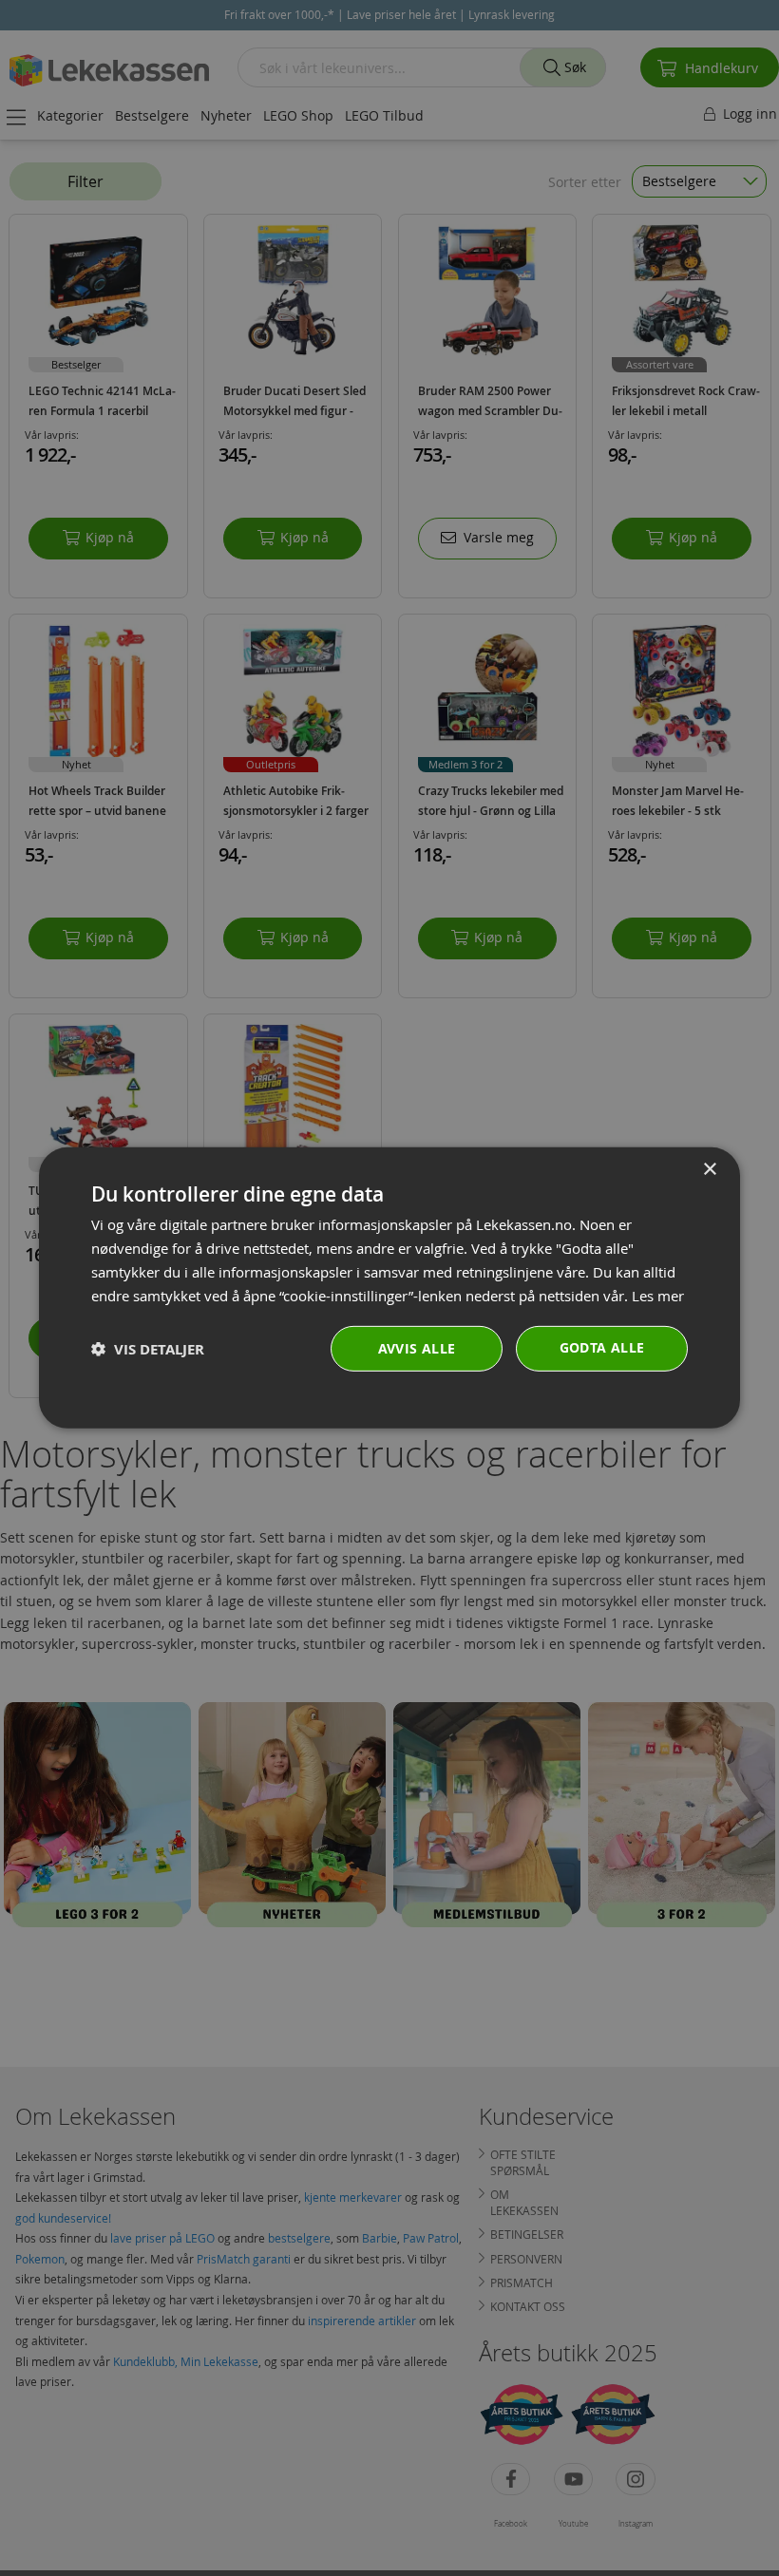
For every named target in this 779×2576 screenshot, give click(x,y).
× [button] (709, 1170)
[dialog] (389, 1288)
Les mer (658, 1295)
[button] (148, 1349)
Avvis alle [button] (417, 1348)
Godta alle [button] (602, 1347)
